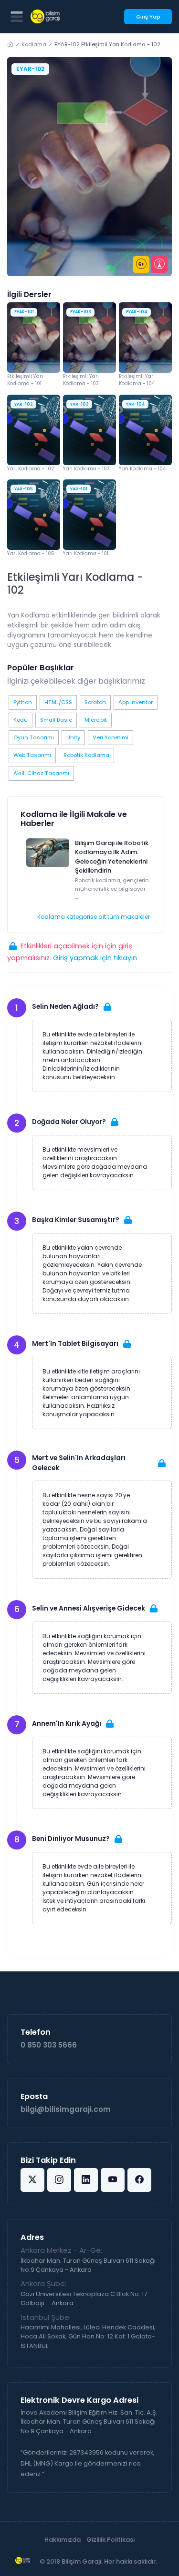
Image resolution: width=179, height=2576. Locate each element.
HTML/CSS (58, 702)
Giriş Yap (148, 17)
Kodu (21, 720)
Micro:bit (96, 720)
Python (23, 702)
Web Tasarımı (32, 755)
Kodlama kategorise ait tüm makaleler (94, 917)
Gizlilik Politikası (111, 2540)
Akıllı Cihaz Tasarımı (41, 773)
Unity (73, 737)
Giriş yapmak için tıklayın (95, 958)
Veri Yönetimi (111, 737)
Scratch (95, 702)
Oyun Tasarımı (34, 737)
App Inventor (136, 702)
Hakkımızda (63, 2540)
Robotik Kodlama (86, 755)
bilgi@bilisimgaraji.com (66, 2109)
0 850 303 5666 (49, 2045)
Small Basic (56, 720)
